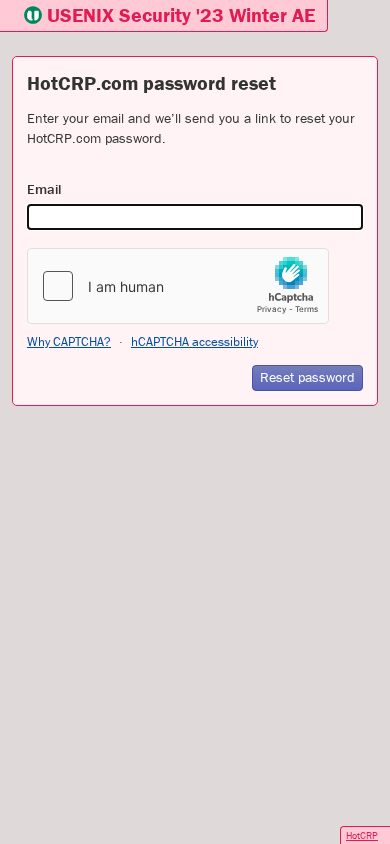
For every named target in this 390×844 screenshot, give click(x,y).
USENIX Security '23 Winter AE (181, 14)
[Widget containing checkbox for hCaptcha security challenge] (178, 286)
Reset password (307, 377)
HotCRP (362, 835)
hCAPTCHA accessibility (194, 341)
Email (44, 189)
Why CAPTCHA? (69, 341)
